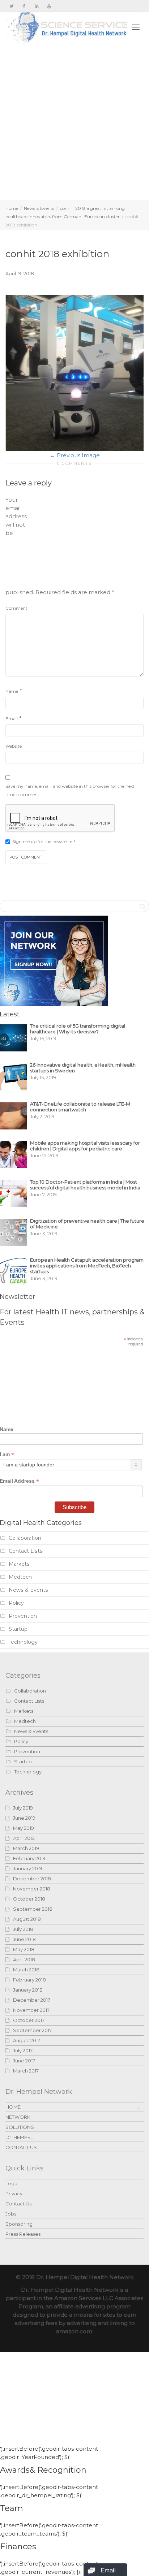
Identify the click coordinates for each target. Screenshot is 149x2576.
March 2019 (26, 1848)
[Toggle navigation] (136, 27)
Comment (16, 608)
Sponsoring (19, 2224)
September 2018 (33, 1909)
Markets (19, 1564)
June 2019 (24, 1818)
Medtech (20, 1577)
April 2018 (24, 1959)
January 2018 (28, 1990)
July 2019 (23, 1808)
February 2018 (29, 1980)
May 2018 (24, 1949)
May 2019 (24, 1828)
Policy (16, 1603)
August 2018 (27, 1919)
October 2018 (29, 1899)
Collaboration (25, 1538)
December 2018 (32, 1879)
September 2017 (32, 2030)
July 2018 (23, 1929)
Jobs (11, 2214)
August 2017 (27, 2040)
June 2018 (24, 1939)
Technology (23, 1642)
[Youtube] (49, 6)
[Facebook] (24, 6)
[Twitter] (12, 6)
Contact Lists (26, 1551)
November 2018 (32, 1889)
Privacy (14, 2194)
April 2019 (24, 1838)
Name (12, 691)
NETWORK (18, 2117)
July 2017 (23, 2050)
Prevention (23, 1616)
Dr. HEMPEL (19, 2137)
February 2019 (29, 1858)
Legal (12, 2183)
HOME (13, 2107)
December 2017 (32, 2000)
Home (12, 208)
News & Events (39, 208)
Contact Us (18, 2204)
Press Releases (23, 2234)
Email (12, 719)
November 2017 (31, 2010)
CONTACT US (21, 2147)
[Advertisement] (74, 122)
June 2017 (24, 2061)
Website (14, 746)
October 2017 (29, 2020)
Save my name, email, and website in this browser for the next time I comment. (70, 790)
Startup (18, 1629)
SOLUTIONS (20, 2127)
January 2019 (28, 1868)
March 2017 (26, 2071)
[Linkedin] (36, 6)
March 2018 (26, 1970)
